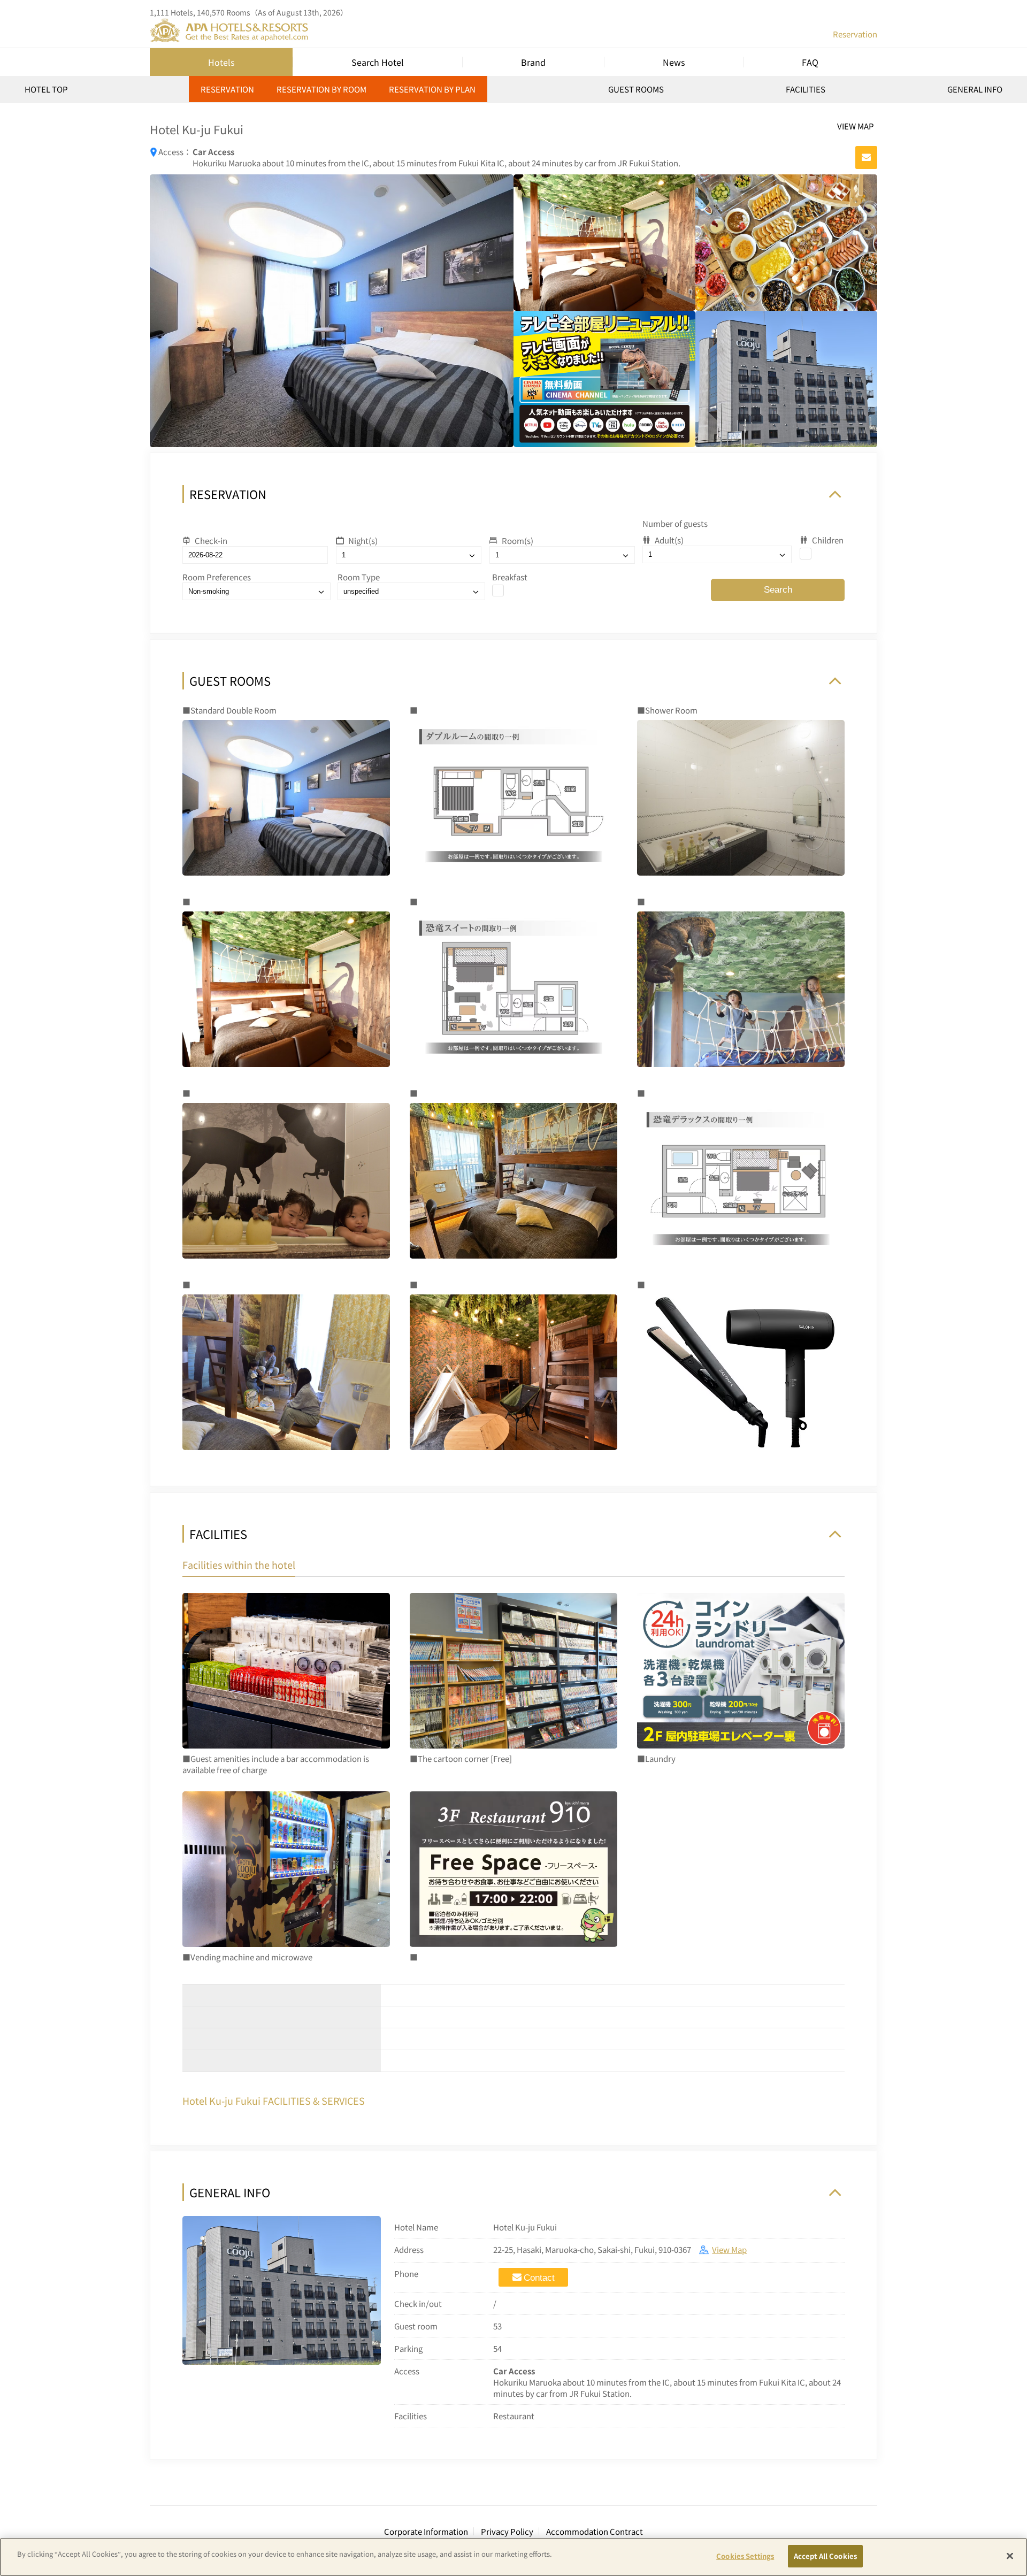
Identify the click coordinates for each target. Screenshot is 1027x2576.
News (674, 62)
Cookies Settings (745, 2556)
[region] (513, 93)
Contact (539, 2278)
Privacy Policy (507, 2531)
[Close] (1010, 2556)
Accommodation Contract (595, 2531)
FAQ (810, 62)
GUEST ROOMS (636, 89)
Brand (533, 62)
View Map (729, 2249)
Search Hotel (378, 62)
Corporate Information (426, 2531)
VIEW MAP (856, 126)
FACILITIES (806, 89)
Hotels (221, 62)
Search (778, 590)
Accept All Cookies (825, 2556)
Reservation (855, 34)
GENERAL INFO (975, 89)
